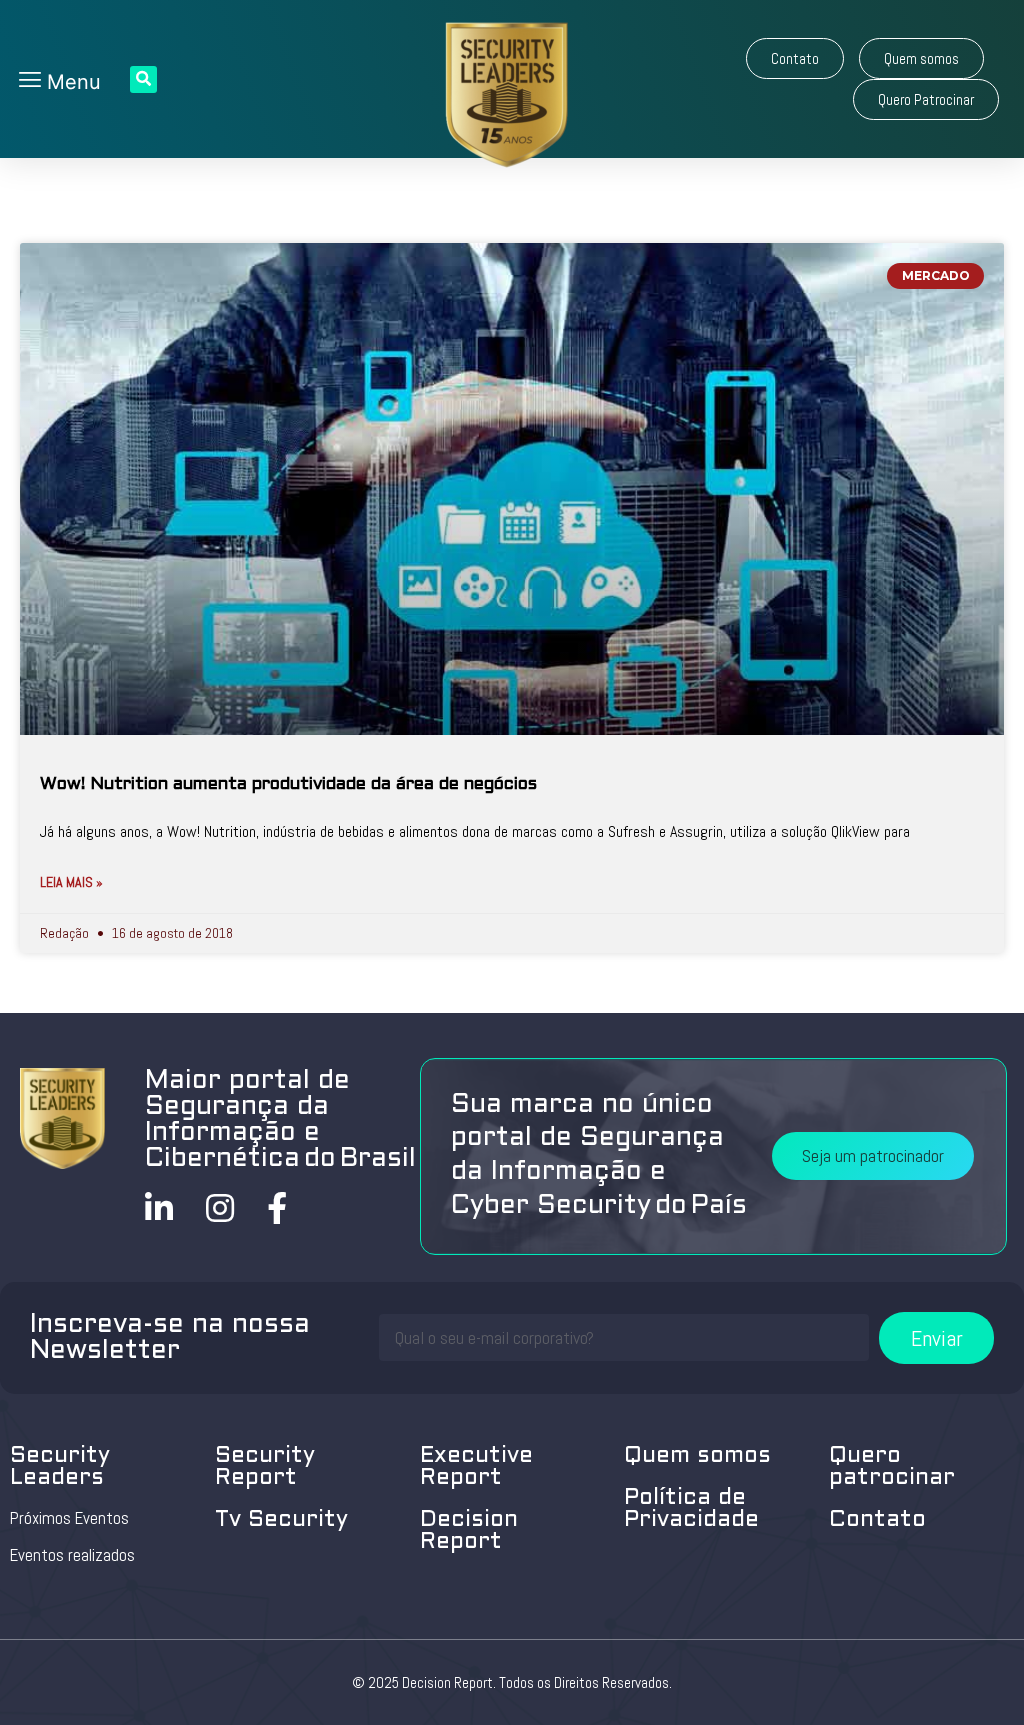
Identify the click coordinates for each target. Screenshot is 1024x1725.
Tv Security (281, 1520)
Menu (71, 82)
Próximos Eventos (69, 1518)
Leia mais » (71, 882)
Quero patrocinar (892, 1467)
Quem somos (697, 1456)
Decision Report (469, 1531)
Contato (877, 1520)
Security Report (265, 1467)
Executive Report (476, 1467)
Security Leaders (60, 1467)
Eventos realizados (72, 1555)
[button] (795, 58)
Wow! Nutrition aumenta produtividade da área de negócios (288, 785)
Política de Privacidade (691, 1509)
